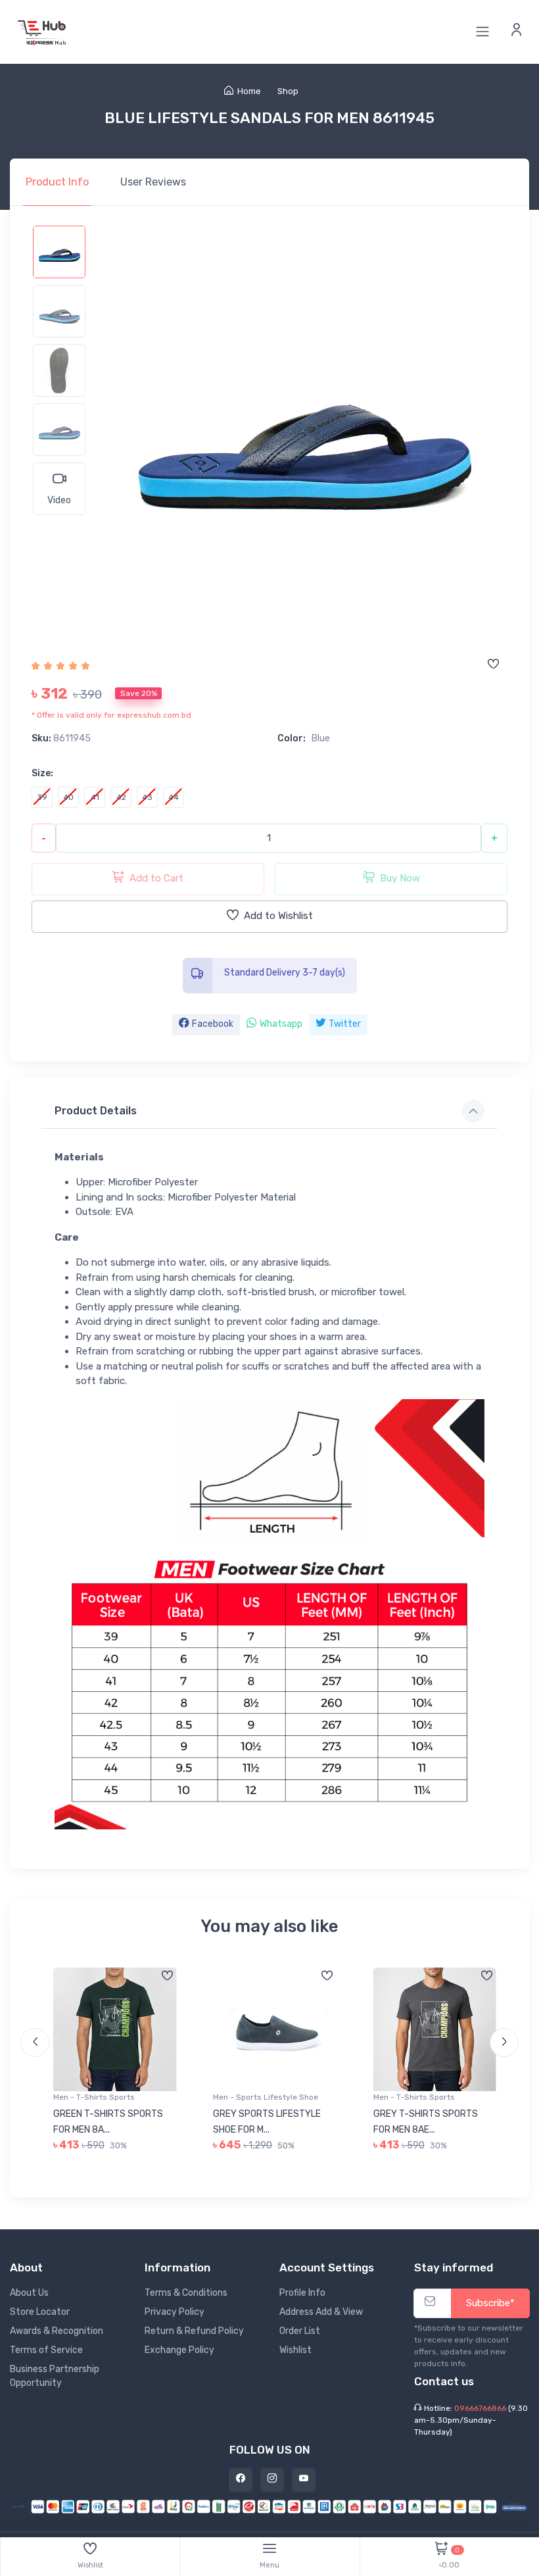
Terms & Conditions (186, 2293)
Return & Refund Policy (194, 2331)
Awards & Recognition (57, 2331)
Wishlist (295, 2350)
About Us (29, 2293)
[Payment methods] (269, 2506)
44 (174, 797)
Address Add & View (321, 2312)
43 (147, 797)
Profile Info (302, 2293)
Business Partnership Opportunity (55, 2376)
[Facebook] (241, 2480)
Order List (300, 2331)
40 (68, 797)
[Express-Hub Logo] (43, 32)
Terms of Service (46, 2350)
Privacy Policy (175, 2312)
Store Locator (40, 2312)
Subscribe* (490, 2303)
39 (42, 797)
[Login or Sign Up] (517, 32)
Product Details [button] (96, 1111)
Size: (42, 773)
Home (249, 91)
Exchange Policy (179, 2350)
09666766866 (480, 2408)
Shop (288, 91)
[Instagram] (272, 2480)
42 (121, 797)
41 (95, 797)
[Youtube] (304, 2480)
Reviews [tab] (153, 182)
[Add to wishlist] (493, 665)
